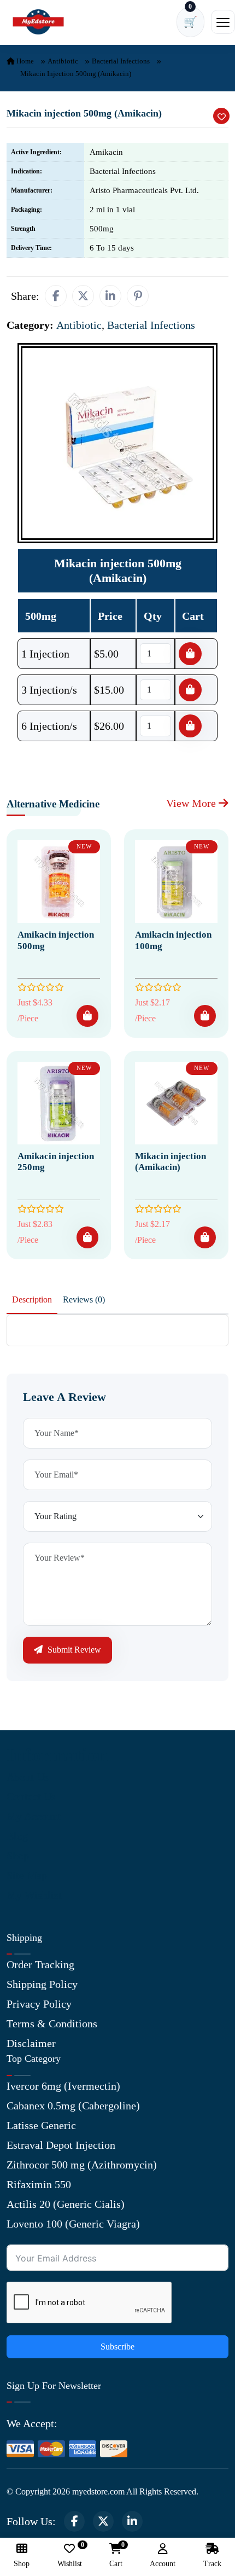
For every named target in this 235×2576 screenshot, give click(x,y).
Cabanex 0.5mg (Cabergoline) (73, 2106)
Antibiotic (63, 61)
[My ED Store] (38, 22)
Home (24, 61)
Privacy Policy (39, 2004)
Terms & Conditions (52, 2023)
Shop (18, 1856)
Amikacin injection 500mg (56, 940)
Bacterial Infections (121, 61)
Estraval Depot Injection (61, 2145)
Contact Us (31, 1796)
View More (192, 803)
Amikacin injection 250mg (56, 1162)
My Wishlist (34, 1895)
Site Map (27, 1875)
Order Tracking (40, 1964)
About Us (28, 1777)
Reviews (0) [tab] (84, 1299)
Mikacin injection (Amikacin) (171, 1162)
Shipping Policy (42, 1984)
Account (163, 2564)
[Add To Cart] (87, 1016)
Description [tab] (32, 1299)
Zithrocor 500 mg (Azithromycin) (82, 2165)
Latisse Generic (41, 2125)
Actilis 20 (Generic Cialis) (66, 2204)
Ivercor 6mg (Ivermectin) (63, 2086)
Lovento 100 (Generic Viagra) (73, 2224)
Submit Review (73, 1650)
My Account (34, 1816)
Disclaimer (31, 2043)
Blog (17, 1836)
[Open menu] (223, 22)
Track (212, 2564)
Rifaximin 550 (39, 2184)
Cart (116, 2555)
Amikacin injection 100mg (173, 940)
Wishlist (70, 2555)
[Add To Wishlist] (221, 116)
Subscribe (117, 2347)
